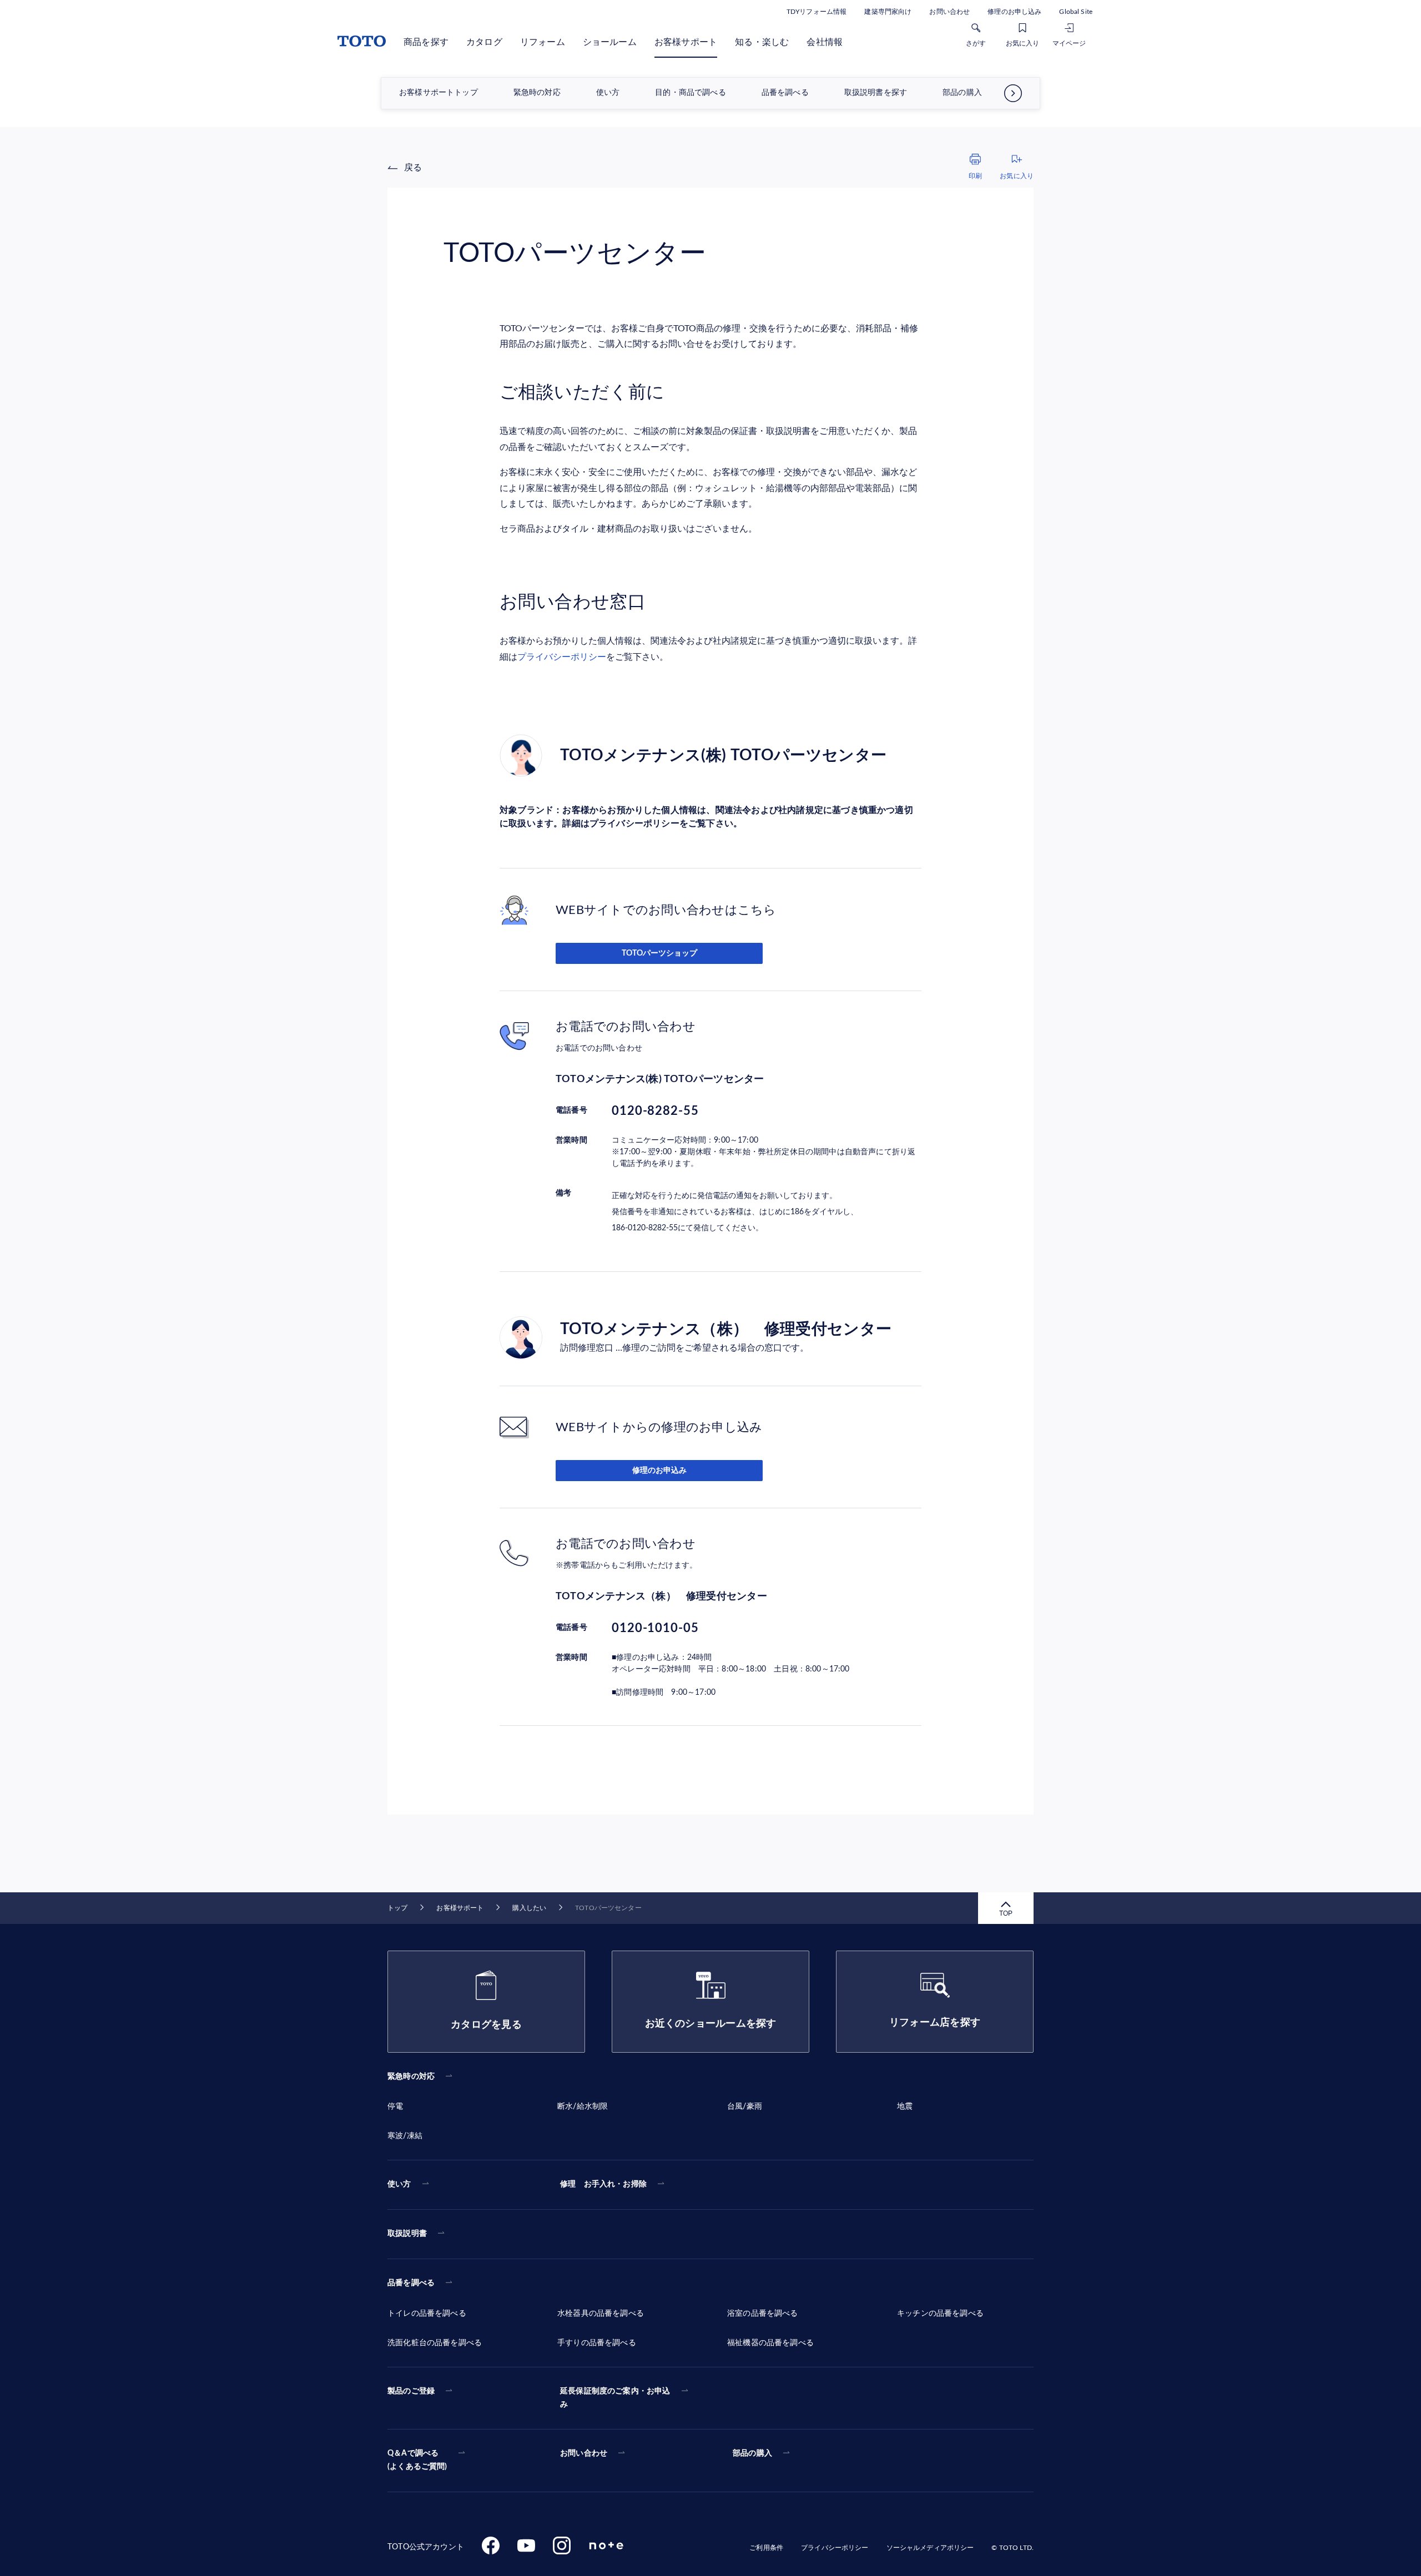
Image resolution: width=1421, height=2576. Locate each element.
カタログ (484, 42)
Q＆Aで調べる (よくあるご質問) (417, 2460)
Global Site (1076, 12)
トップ (397, 1908)
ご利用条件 (766, 2548)
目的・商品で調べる (691, 93)
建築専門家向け (888, 12)
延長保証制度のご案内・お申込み (615, 2398)
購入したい (529, 1908)
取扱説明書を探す (876, 93)
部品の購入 (962, 93)
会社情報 (825, 42)
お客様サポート (686, 42)
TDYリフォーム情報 (817, 12)
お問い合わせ (949, 12)
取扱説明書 (407, 2234)
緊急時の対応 (537, 93)
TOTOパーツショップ (659, 953)
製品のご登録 (411, 2391)
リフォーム (543, 42)
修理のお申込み (659, 1471)
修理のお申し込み (1014, 12)
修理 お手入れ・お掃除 (603, 2184)
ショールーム (610, 42)
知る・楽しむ (762, 42)
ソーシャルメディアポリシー (930, 2548)
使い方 (608, 93)
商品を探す (426, 42)
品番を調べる (785, 93)
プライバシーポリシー (562, 657)
